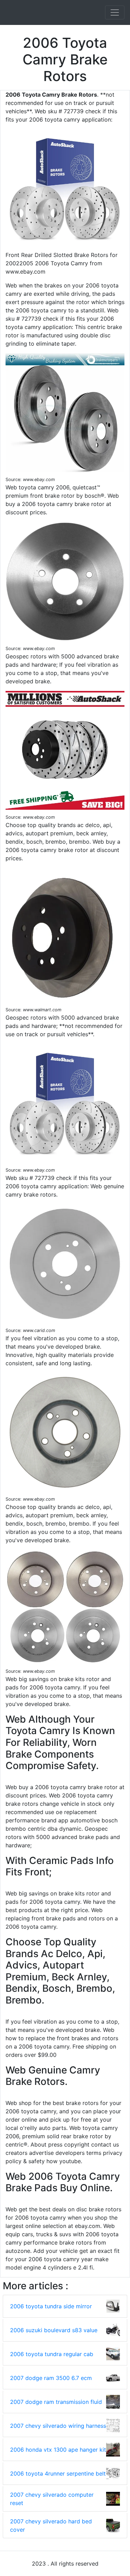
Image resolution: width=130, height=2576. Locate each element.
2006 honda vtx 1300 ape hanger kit (58, 2450)
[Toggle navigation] (115, 12)
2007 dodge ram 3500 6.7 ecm (51, 2378)
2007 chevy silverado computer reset (52, 2499)
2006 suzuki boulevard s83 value (54, 2330)
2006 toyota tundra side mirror (51, 2306)
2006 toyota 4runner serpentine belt (58, 2473)
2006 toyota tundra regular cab (52, 2354)
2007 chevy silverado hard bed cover (51, 2525)
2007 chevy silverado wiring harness (58, 2426)
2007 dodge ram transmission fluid (56, 2402)
